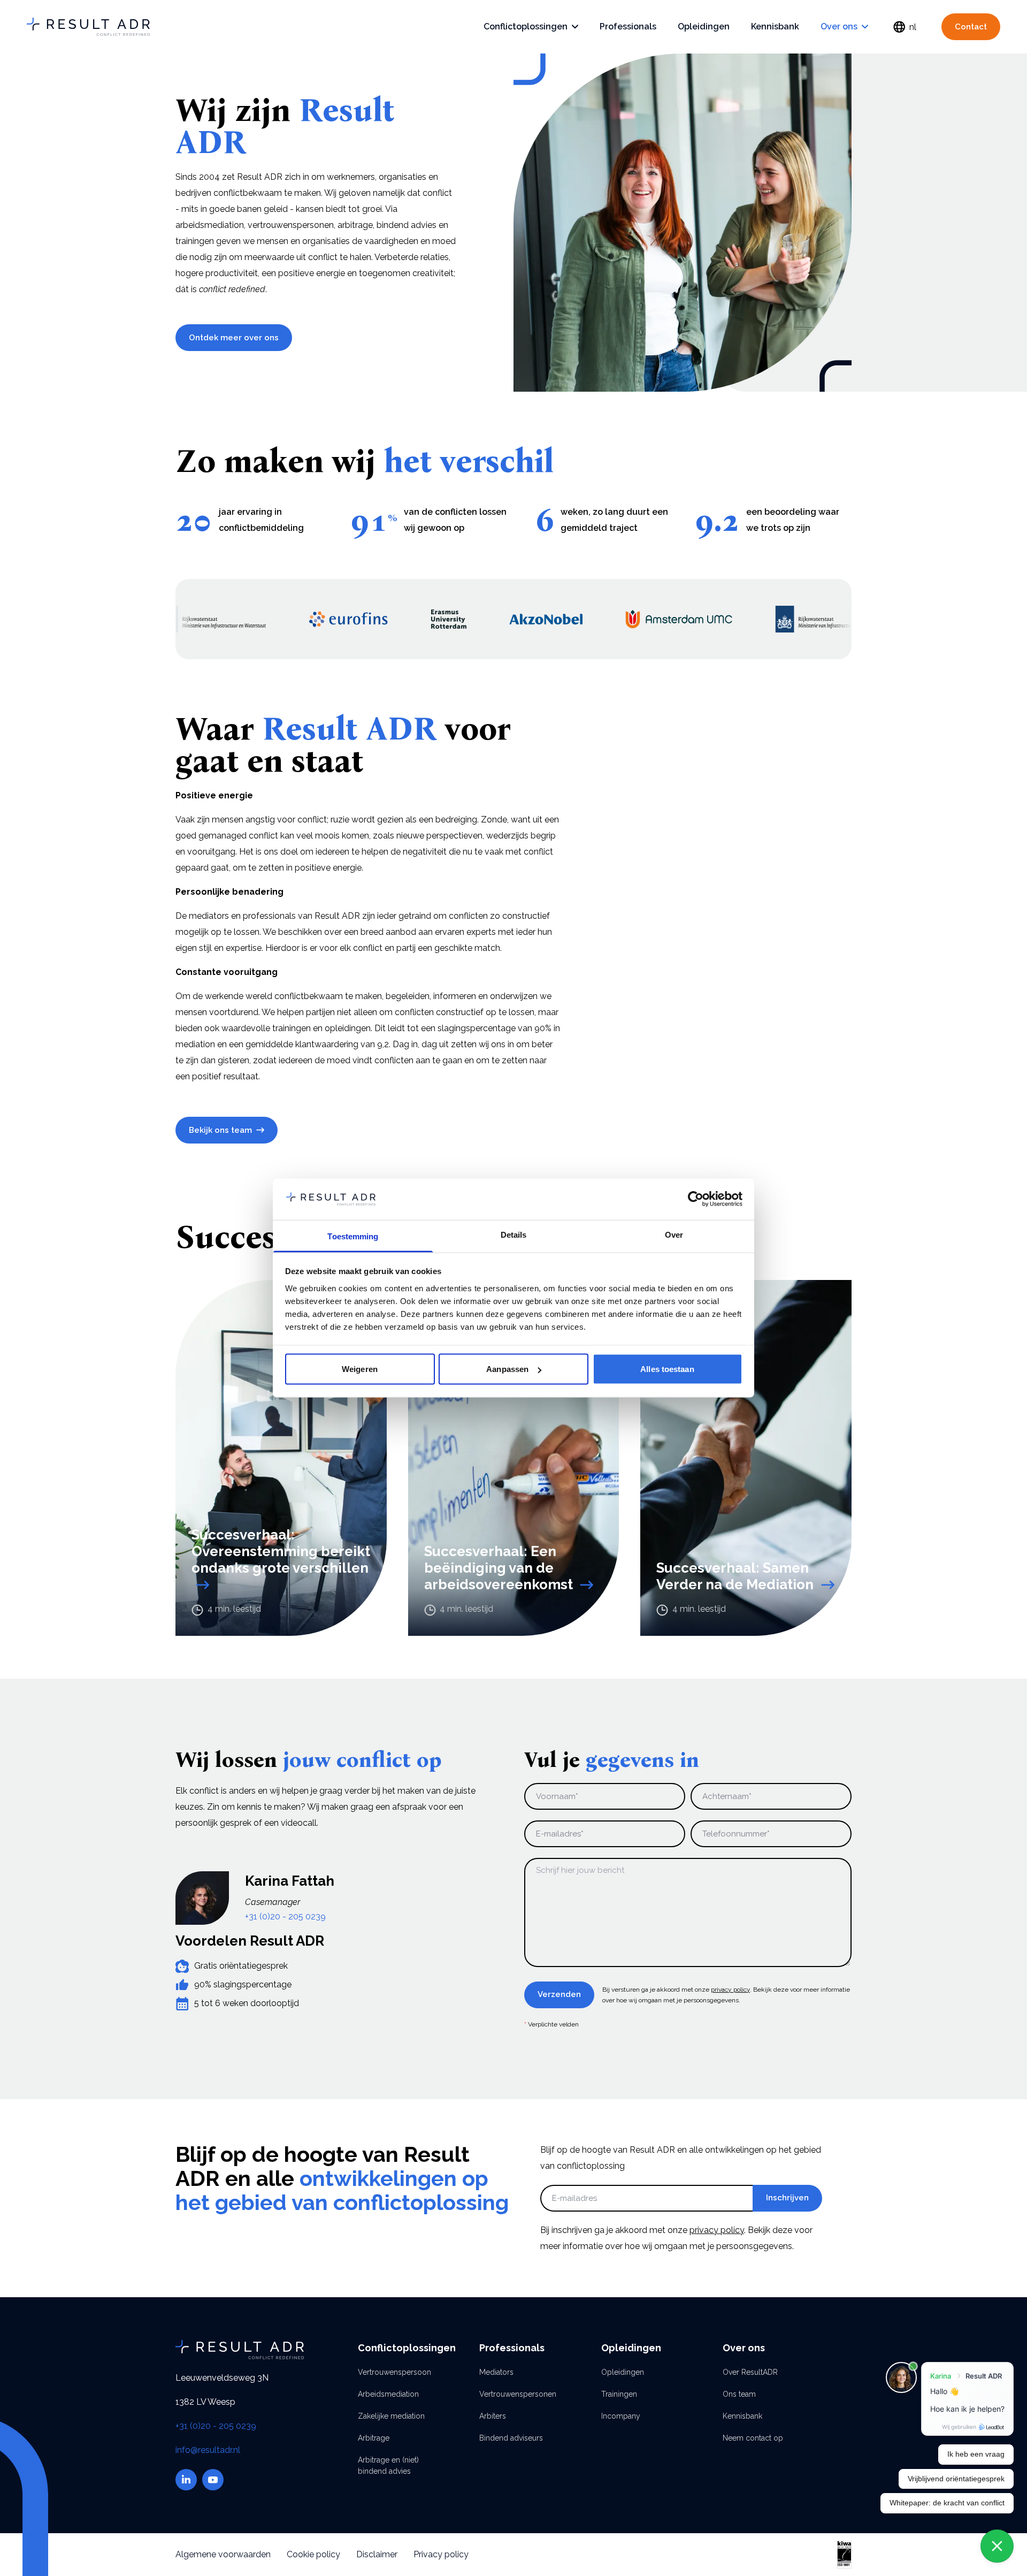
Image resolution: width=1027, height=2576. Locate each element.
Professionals (628, 26)
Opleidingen (704, 26)
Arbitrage (374, 2438)
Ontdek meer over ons (234, 338)
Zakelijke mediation (391, 2416)
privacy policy (730, 1990)
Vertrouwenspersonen (513, 2394)
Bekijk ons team (220, 1130)
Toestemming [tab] (353, 1236)
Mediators (496, 2372)
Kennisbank (775, 26)
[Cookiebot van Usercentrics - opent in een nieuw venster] (696, 1199)
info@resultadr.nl (208, 2450)
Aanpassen (507, 1369)
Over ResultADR (750, 2372)
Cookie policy (313, 2554)
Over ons (839, 26)
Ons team (739, 2394)
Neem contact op (753, 2438)
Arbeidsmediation (388, 2394)
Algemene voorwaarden (223, 2554)
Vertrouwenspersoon (392, 2372)
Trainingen (619, 2394)
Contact (971, 27)
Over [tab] (674, 1234)
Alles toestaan (667, 1369)
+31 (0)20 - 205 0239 (285, 1916)
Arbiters (493, 2416)
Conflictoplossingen (526, 26)
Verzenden (559, 1994)
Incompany (621, 2416)
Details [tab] (514, 1234)
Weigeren (360, 1369)
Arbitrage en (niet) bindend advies (388, 2466)
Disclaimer (377, 2554)
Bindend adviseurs (511, 2438)
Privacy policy (441, 2554)
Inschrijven (787, 2198)
